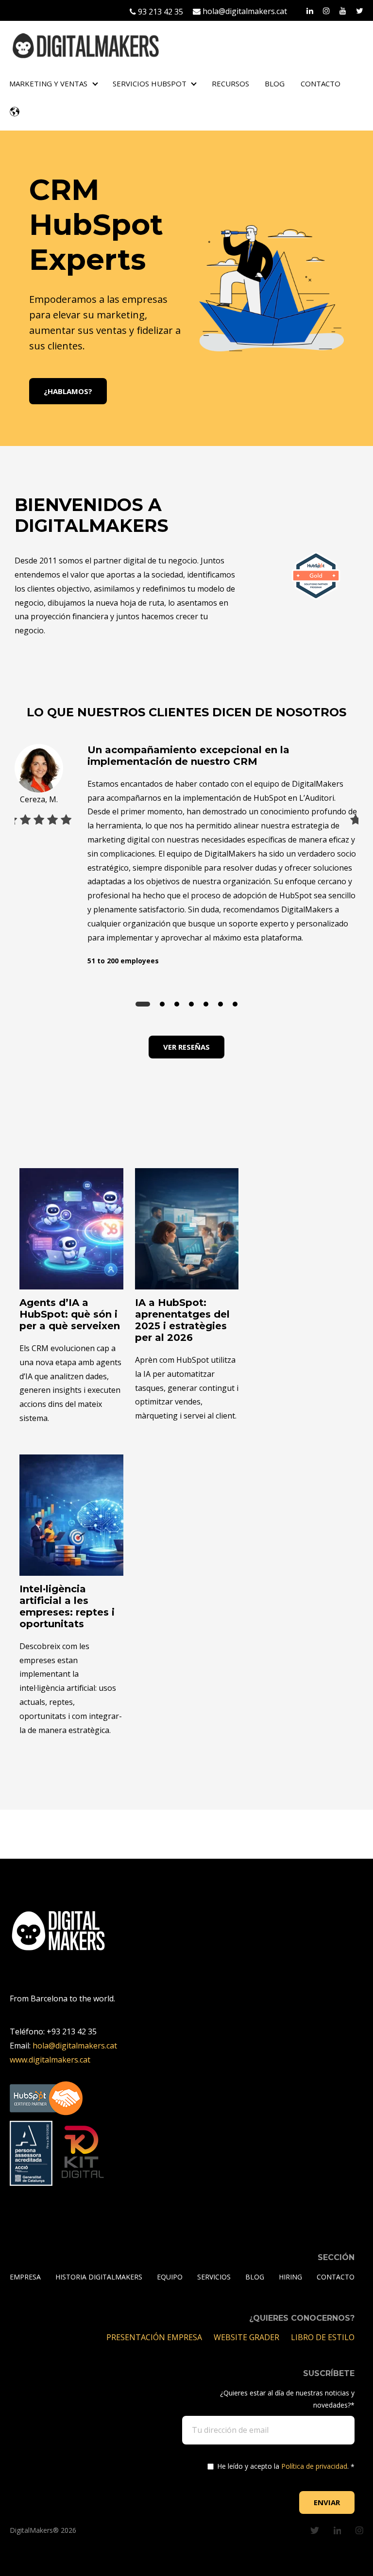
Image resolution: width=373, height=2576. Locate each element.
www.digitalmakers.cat (50, 2060)
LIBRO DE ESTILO (323, 2337)
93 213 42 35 (160, 12)
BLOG (275, 83)
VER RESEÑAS (186, 1047)
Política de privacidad (314, 2466)
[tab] (143, 1004)
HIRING (290, 2277)
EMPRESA (25, 2277)
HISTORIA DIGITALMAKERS (99, 2277)
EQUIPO (170, 2277)
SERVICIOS (214, 2277)
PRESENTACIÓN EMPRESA (155, 2337)
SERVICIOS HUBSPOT (150, 83)
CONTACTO (321, 83)
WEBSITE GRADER (247, 2337)
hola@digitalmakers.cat (244, 11)
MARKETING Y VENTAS (48, 83)
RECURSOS (230, 83)
